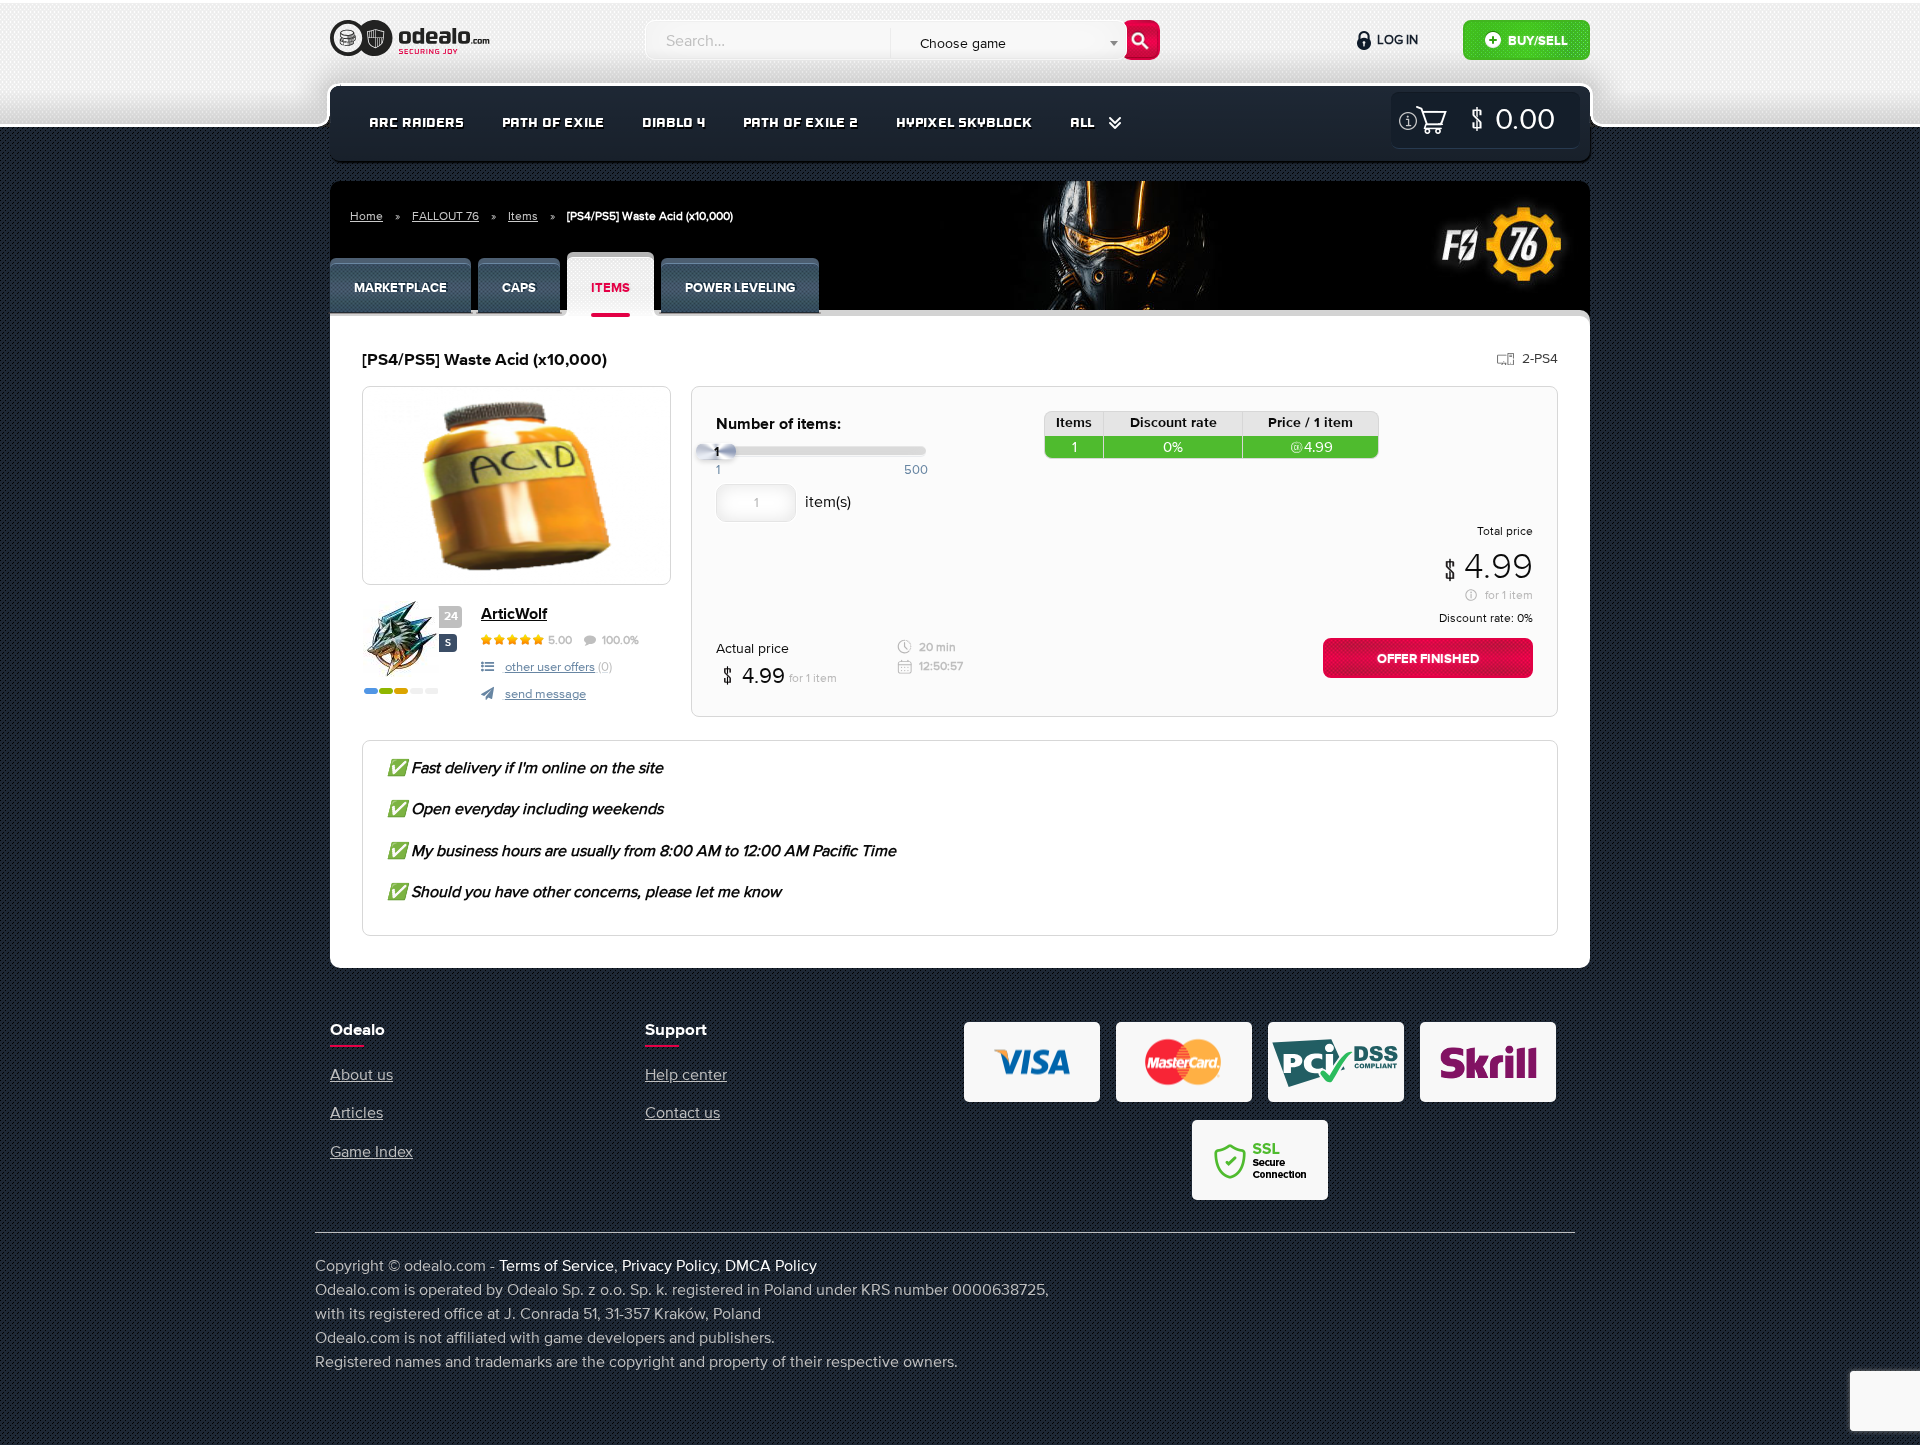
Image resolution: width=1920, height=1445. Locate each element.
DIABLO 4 (673, 122)
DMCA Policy (771, 1265)
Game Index (371, 1151)
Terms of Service (556, 1265)
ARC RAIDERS (416, 122)
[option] (516, 485)
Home (366, 216)
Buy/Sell (1536, 41)
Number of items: (778, 424)
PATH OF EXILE (553, 122)
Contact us (682, 1112)
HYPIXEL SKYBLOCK (964, 122)
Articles (356, 1112)
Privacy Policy (669, 1265)
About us (361, 1074)
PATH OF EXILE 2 (800, 122)
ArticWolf (514, 614)
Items (523, 216)
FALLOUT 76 (445, 216)
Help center (686, 1074)
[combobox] (1007, 43)
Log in (1396, 39)
